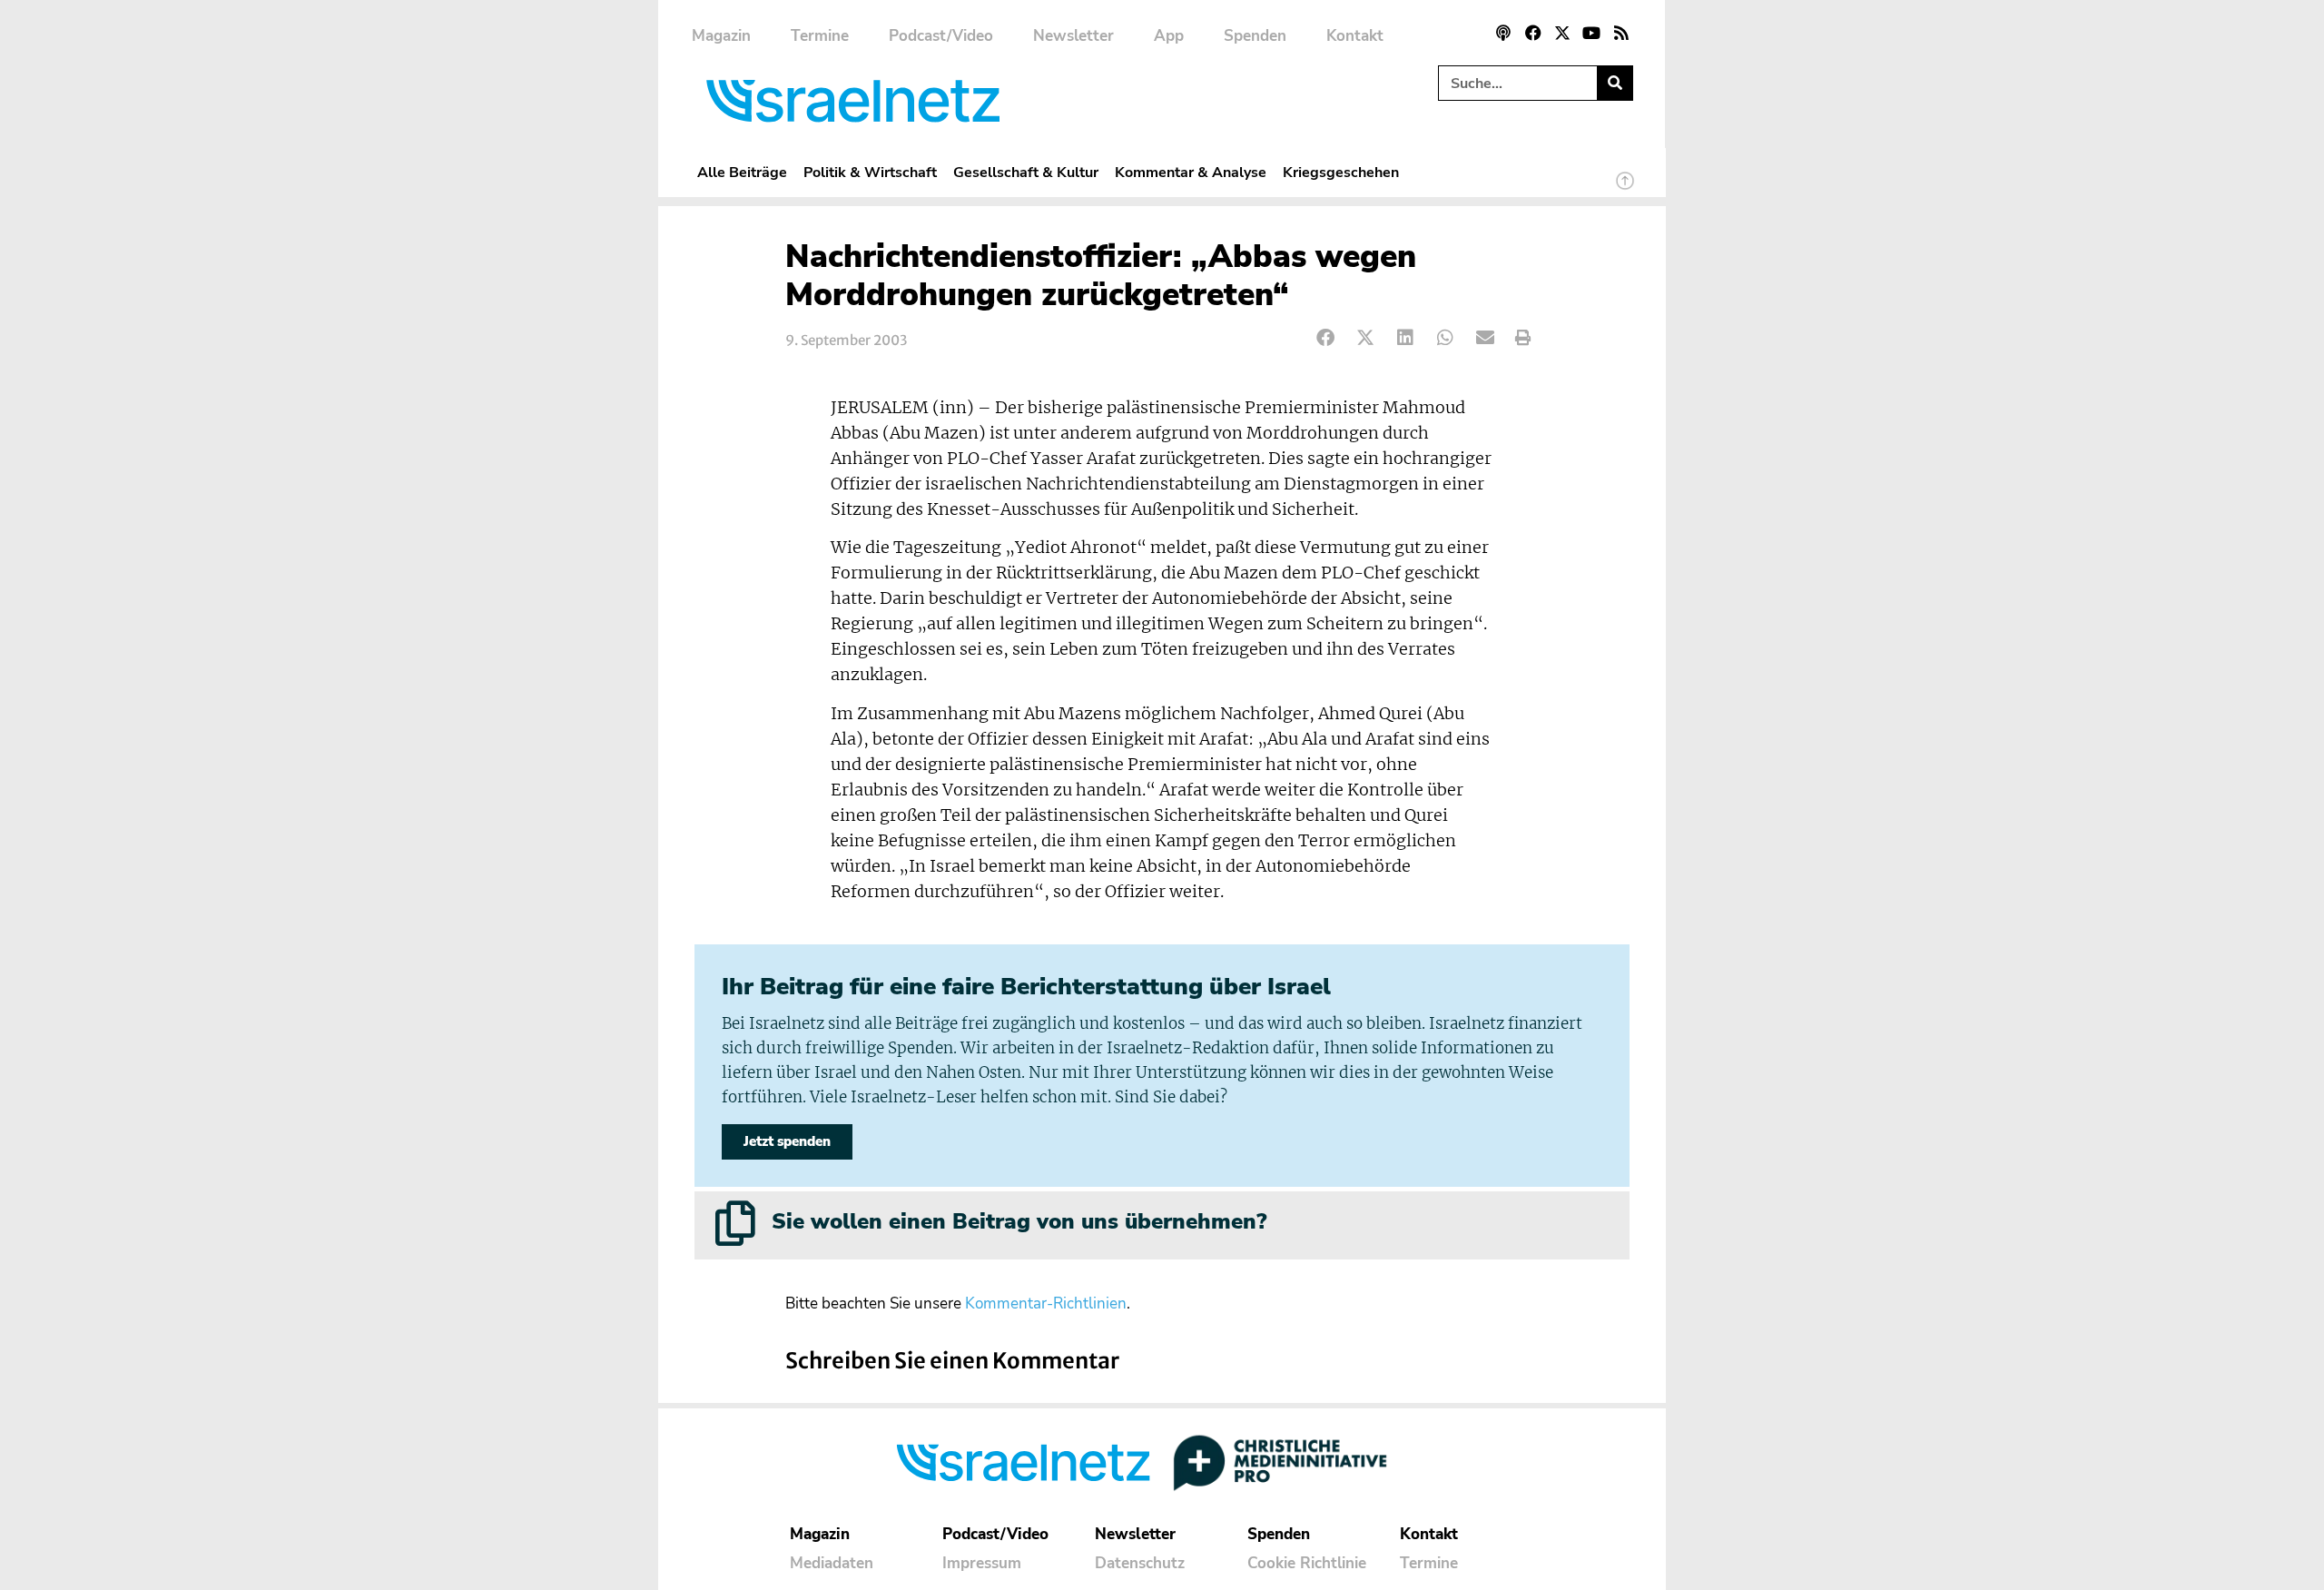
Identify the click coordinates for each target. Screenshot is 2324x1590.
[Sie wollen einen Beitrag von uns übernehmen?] (735, 1223)
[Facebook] (1532, 33)
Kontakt (1355, 36)
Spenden (1255, 36)
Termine (820, 36)
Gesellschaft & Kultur (1026, 172)
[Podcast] (1503, 33)
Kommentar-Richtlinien (1046, 1304)
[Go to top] (1625, 189)
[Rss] (1621, 33)
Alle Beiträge (742, 172)
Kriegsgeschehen (1341, 172)
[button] (1326, 338)
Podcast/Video (941, 36)
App (1169, 36)
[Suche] (1615, 83)
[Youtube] (1591, 33)
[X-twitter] (1562, 33)
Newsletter (1073, 36)
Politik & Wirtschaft (870, 172)
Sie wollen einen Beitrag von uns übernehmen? (1019, 1221)
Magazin (721, 36)
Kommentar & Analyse (1191, 172)
